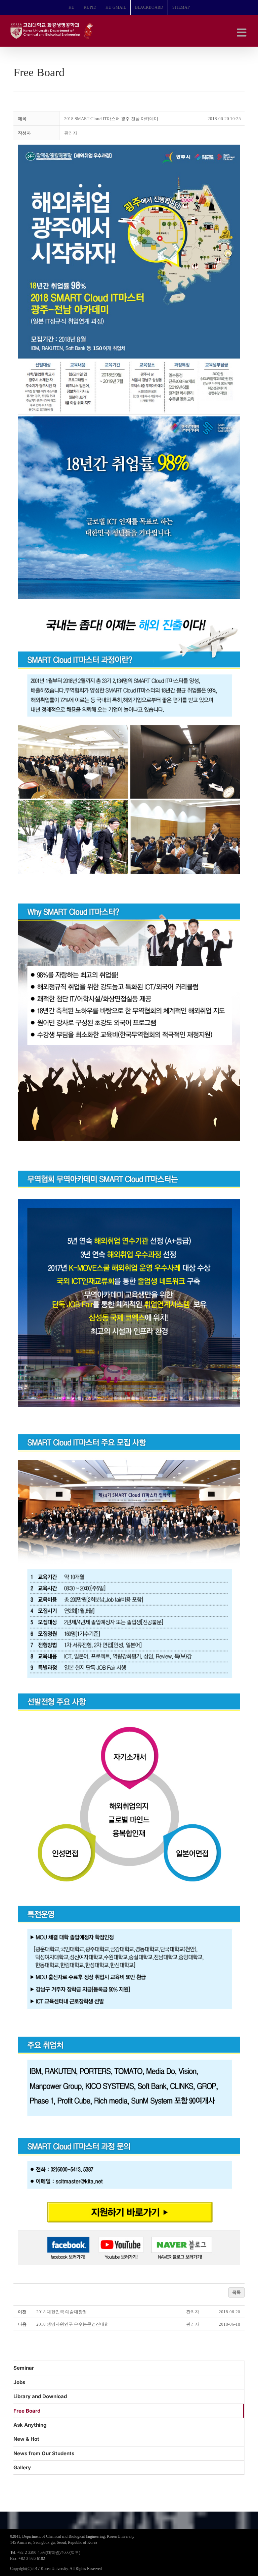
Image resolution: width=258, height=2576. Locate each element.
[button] (71, 133)
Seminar (24, 2368)
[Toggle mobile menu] (242, 32)
